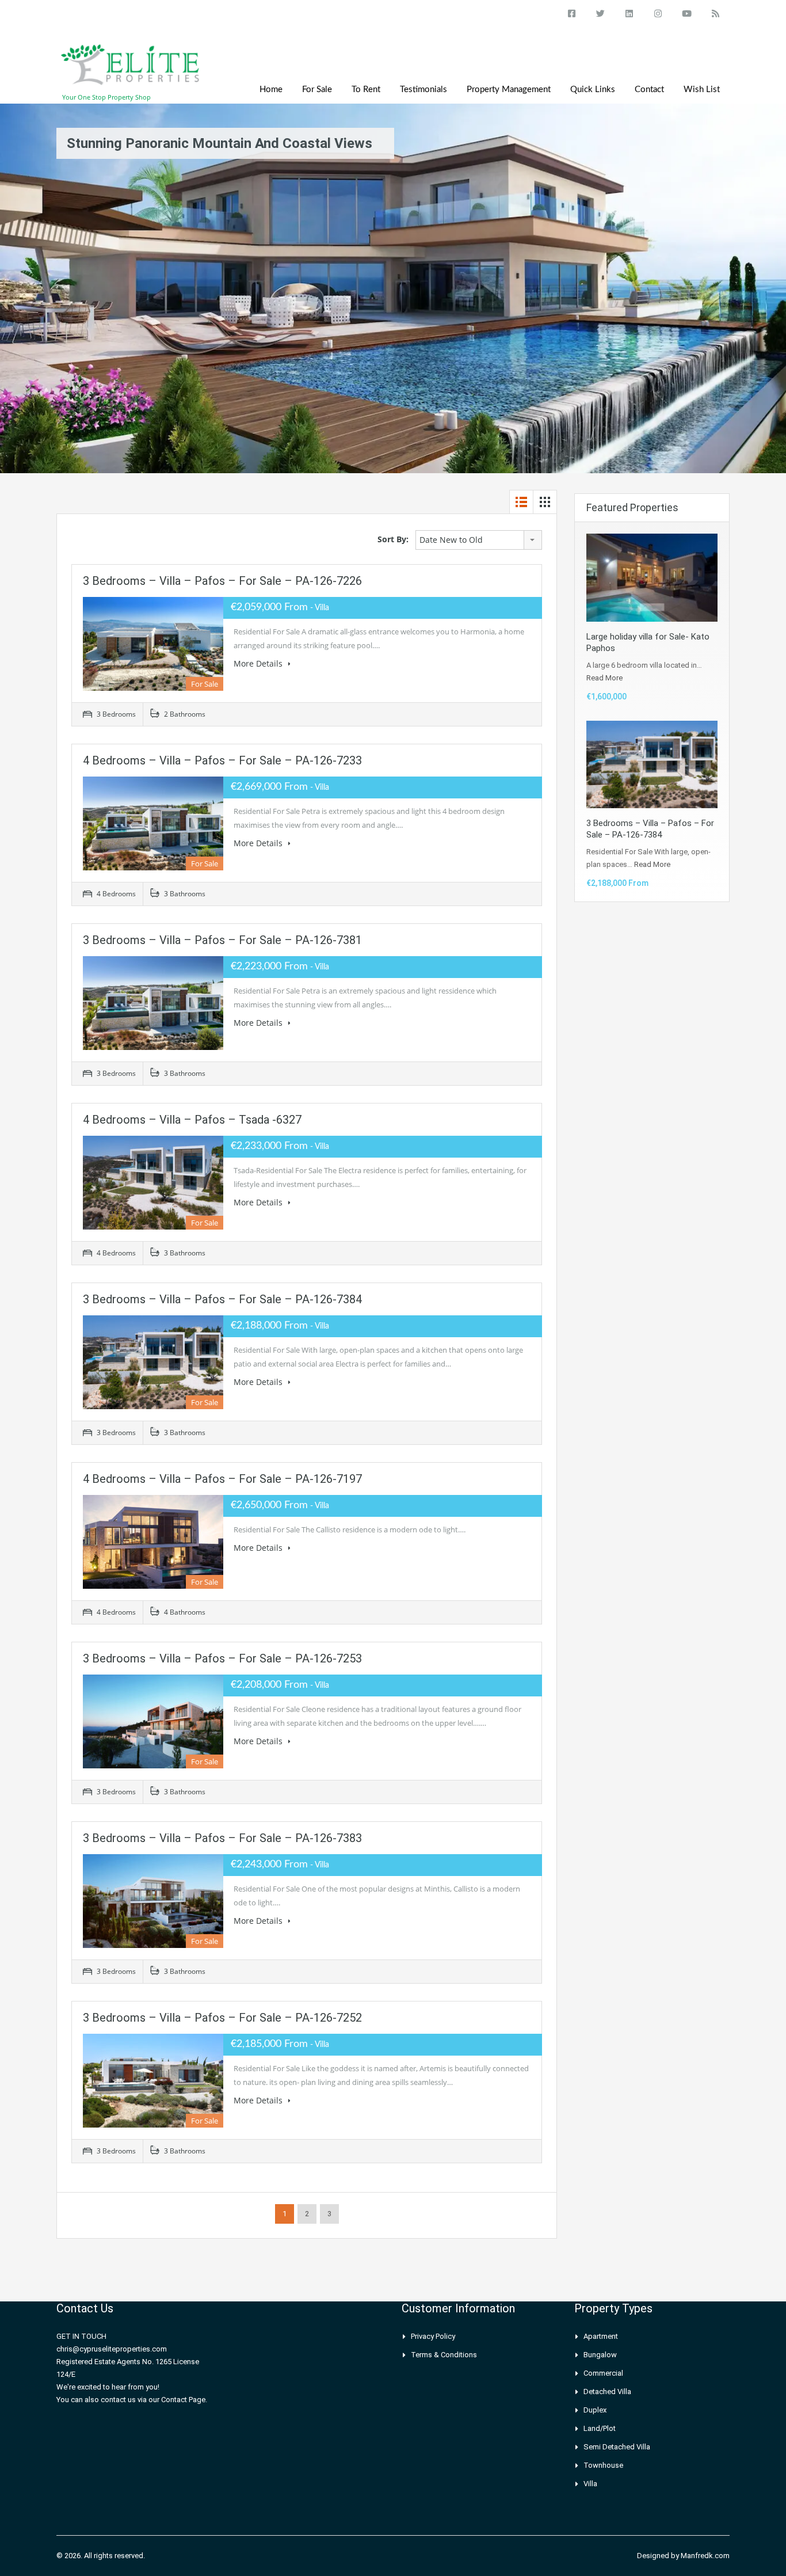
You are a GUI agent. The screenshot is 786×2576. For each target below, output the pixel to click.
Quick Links (593, 90)
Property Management (509, 90)
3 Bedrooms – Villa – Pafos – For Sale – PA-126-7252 (222, 2018)
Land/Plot (600, 2428)
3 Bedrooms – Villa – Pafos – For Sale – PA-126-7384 (222, 1299)
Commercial (603, 2373)
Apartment (601, 2336)
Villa (590, 2484)
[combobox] (479, 540)
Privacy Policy (433, 2336)
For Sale (317, 90)
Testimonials (423, 90)
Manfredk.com (705, 2556)
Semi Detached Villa (617, 2447)
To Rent (366, 90)
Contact (649, 90)
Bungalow (600, 2355)
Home (271, 90)
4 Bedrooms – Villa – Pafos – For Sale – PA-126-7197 (222, 1479)
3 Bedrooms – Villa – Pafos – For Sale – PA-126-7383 (222, 1838)
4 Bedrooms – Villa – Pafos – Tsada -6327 (192, 1120)
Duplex (595, 2410)
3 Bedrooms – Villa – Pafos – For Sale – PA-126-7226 (222, 581)
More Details (259, 663)
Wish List (702, 90)
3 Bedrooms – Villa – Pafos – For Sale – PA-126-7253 (222, 1658)
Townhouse (603, 2465)
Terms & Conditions (444, 2355)
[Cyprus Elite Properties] (131, 71)
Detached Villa (607, 2392)
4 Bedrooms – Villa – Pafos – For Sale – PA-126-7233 (222, 760)
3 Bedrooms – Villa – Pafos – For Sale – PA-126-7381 (222, 940)
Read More (604, 678)
